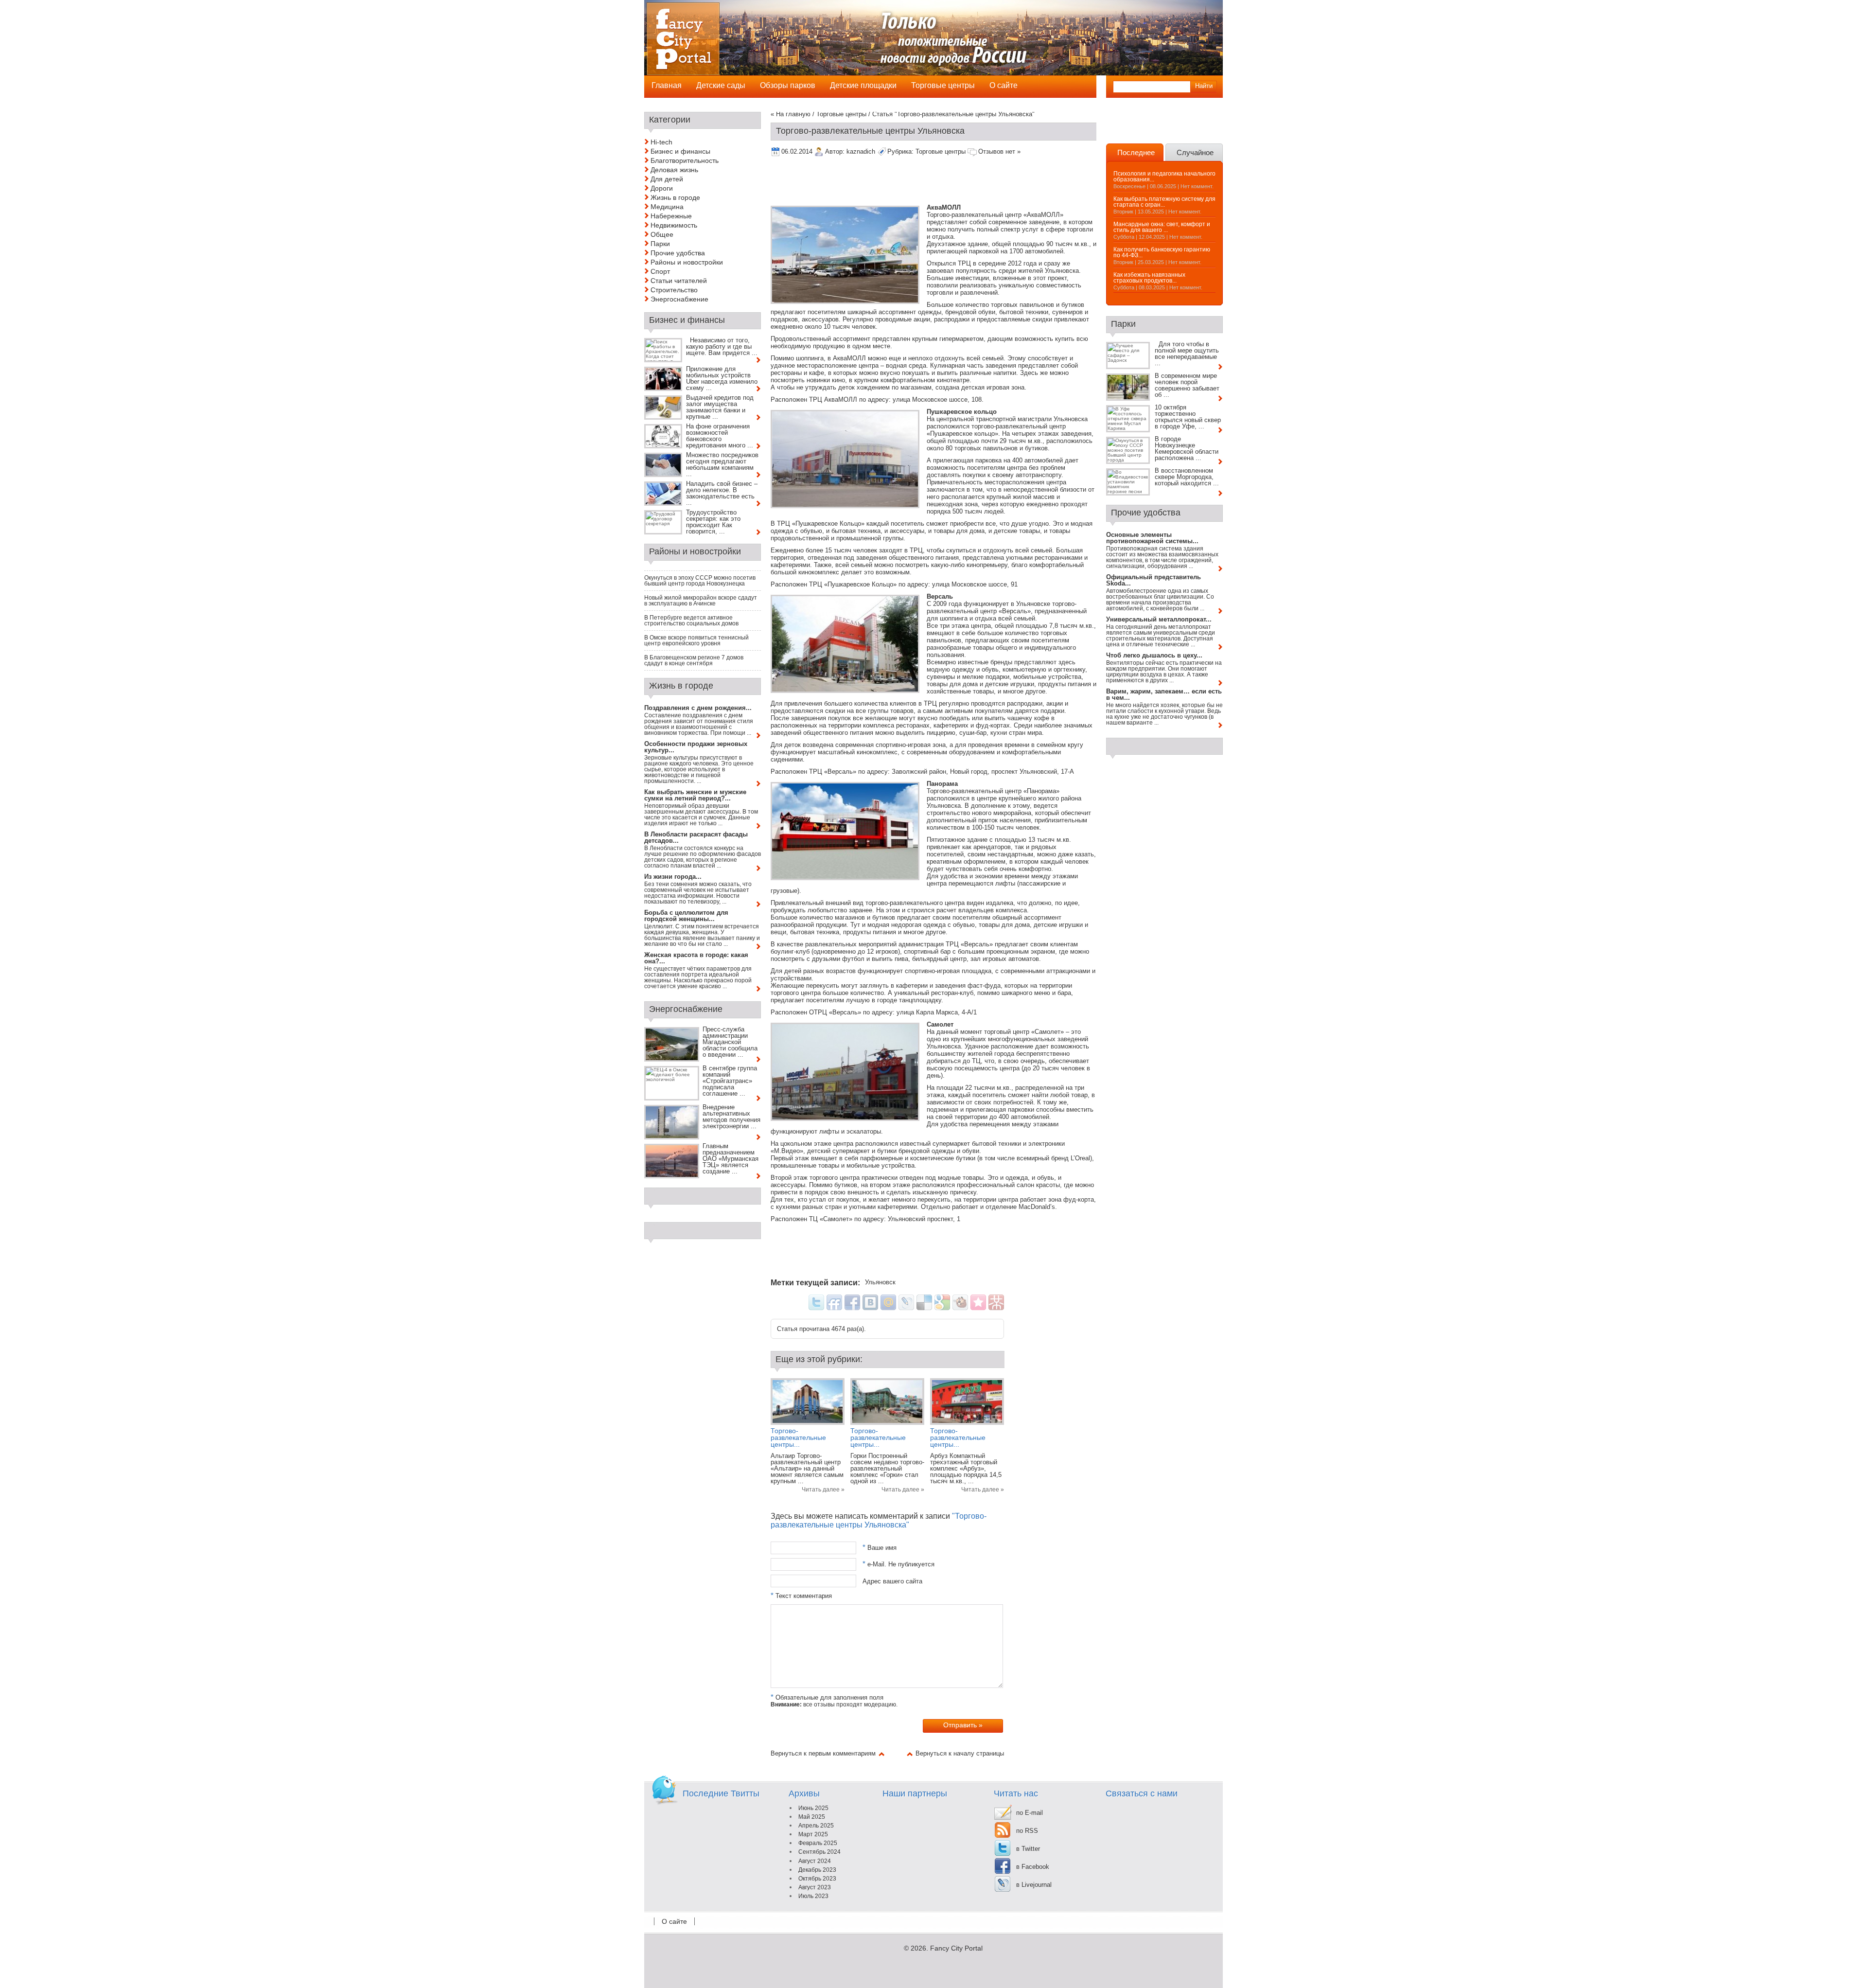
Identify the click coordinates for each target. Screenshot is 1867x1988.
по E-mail (1030, 1813)
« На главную (791, 114)
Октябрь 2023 (817, 1879)
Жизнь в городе (675, 197)
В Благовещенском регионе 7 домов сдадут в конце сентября (694, 660)
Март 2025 (813, 1834)
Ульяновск (880, 1282)
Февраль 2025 (818, 1843)
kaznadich (861, 151)
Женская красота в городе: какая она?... (696, 958)
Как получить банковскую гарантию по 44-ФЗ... (1162, 252)
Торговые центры (841, 114)
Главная (667, 85)
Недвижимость (674, 225)
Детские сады (721, 85)
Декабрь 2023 (817, 1870)
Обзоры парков (788, 85)
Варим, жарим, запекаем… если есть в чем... (1164, 694)
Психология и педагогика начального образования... (1164, 177)
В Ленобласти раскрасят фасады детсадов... (696, 837)
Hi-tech (661, 142)
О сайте (674, 1921)
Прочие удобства (678, 253)
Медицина (667, 207)
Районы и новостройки (687, 262)
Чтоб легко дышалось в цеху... (1154, 655)
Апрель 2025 (816, 1826)
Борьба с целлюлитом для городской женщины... (686, 916)
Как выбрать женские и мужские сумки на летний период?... (695, 795)
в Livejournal (1034, 1885)
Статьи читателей (679, 281)
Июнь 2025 (813, 1808)
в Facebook (1033, 1867)
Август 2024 (815, 1861)
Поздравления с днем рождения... (698, 708)
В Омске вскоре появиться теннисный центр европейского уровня (696, 640)
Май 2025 (812, 1817)
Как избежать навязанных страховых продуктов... (1149, 278)
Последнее (1136, 152)
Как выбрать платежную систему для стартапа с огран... (1164, 202)
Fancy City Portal (956, 1948)
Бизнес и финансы (680, 151)
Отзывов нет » (999, 151)
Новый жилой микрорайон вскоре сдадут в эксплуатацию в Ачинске (701, 601)
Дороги (662, 188)
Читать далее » (823, 1490)
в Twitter (1028, 1849)
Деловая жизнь (674, 170)
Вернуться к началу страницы (960, 1753)
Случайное (1195, 152)
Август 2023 (815, 1887)
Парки (660, 244)
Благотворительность (685, 160)
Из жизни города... (673, 877)
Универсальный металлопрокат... (1159, 619)
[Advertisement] (948, 182)
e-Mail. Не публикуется (898, 1564)
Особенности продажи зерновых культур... (696, 747)
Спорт (660, 271)
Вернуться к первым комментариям (823, 1753)
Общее (662, 234)
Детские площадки (863, 85)
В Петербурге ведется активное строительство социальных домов (691, 621)
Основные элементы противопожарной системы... (1152, 538)
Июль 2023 (813, 1896)
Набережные (671, 216)
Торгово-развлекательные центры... (798, 1438)
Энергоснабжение (679, 299)
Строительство (674, 290)
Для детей (667, 179)
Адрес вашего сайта (892, 1581)
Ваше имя (880, 1548)
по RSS (1027, 1831)
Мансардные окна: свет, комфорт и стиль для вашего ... (1162, 227)
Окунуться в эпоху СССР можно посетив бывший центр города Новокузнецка (700, 581)
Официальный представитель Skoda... (1154, 580)
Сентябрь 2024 (819, 1852)
